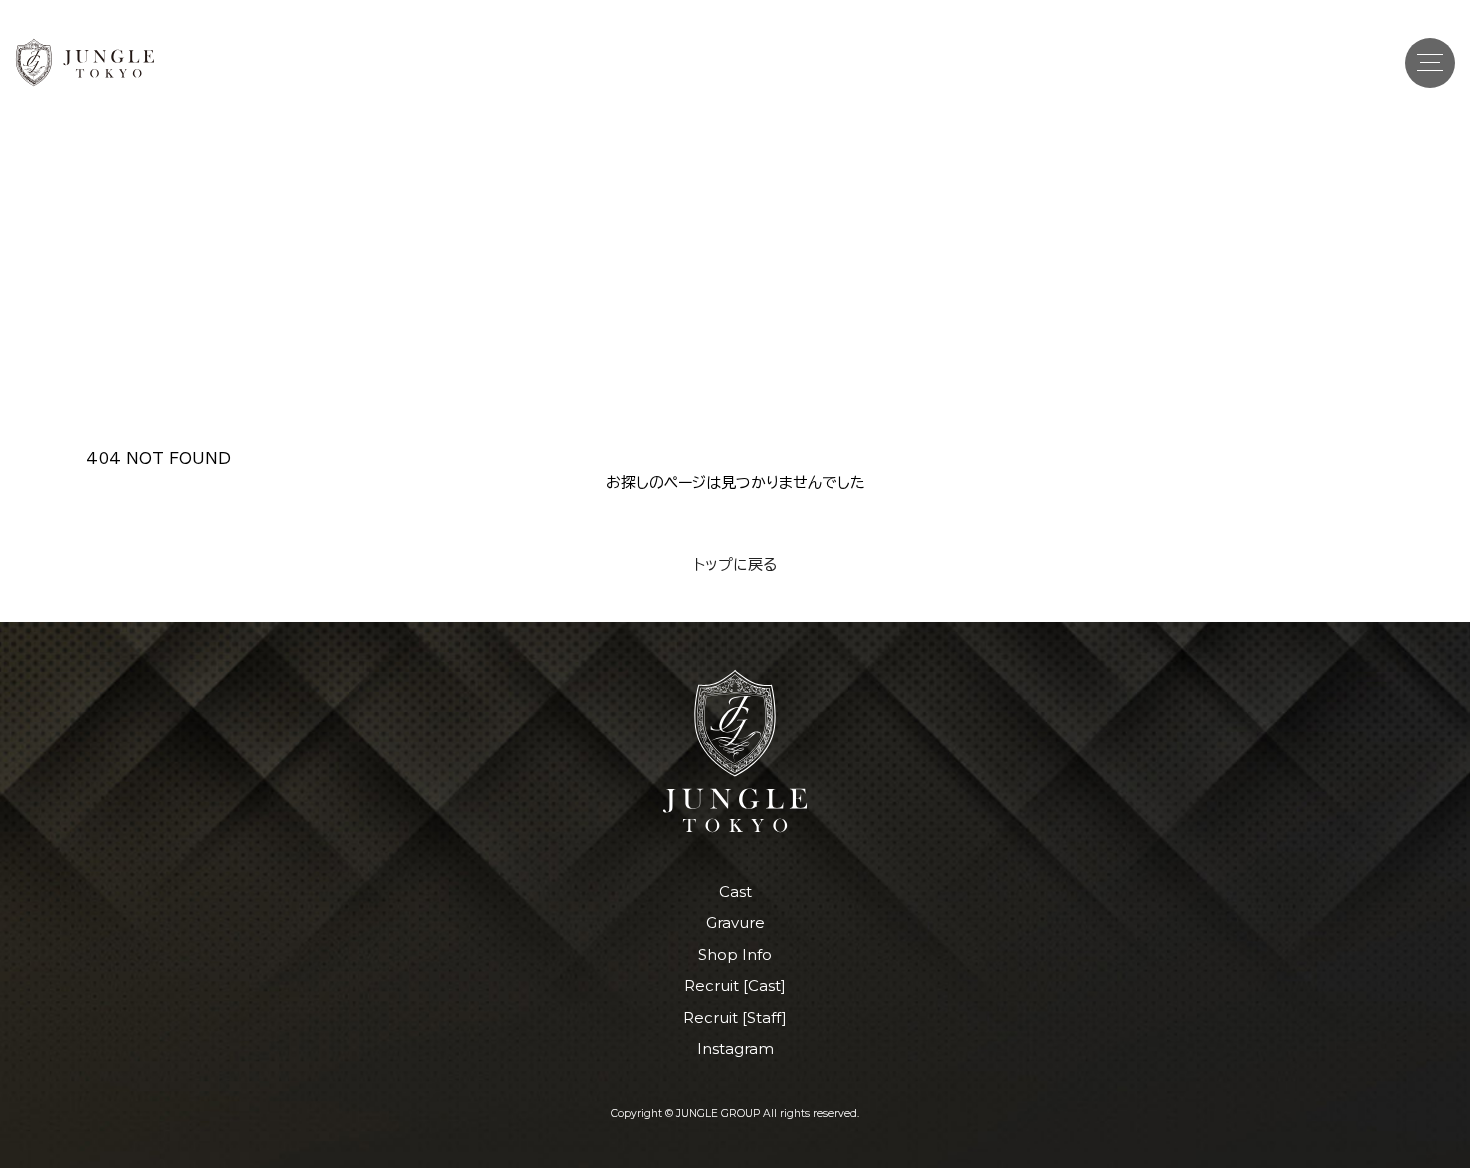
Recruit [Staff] (735, 1017)
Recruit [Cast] (735, 985)
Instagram (735, 1048)
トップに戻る (735, 564)
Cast (735, 891)
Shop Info (735, 954)
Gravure (735, 922)
